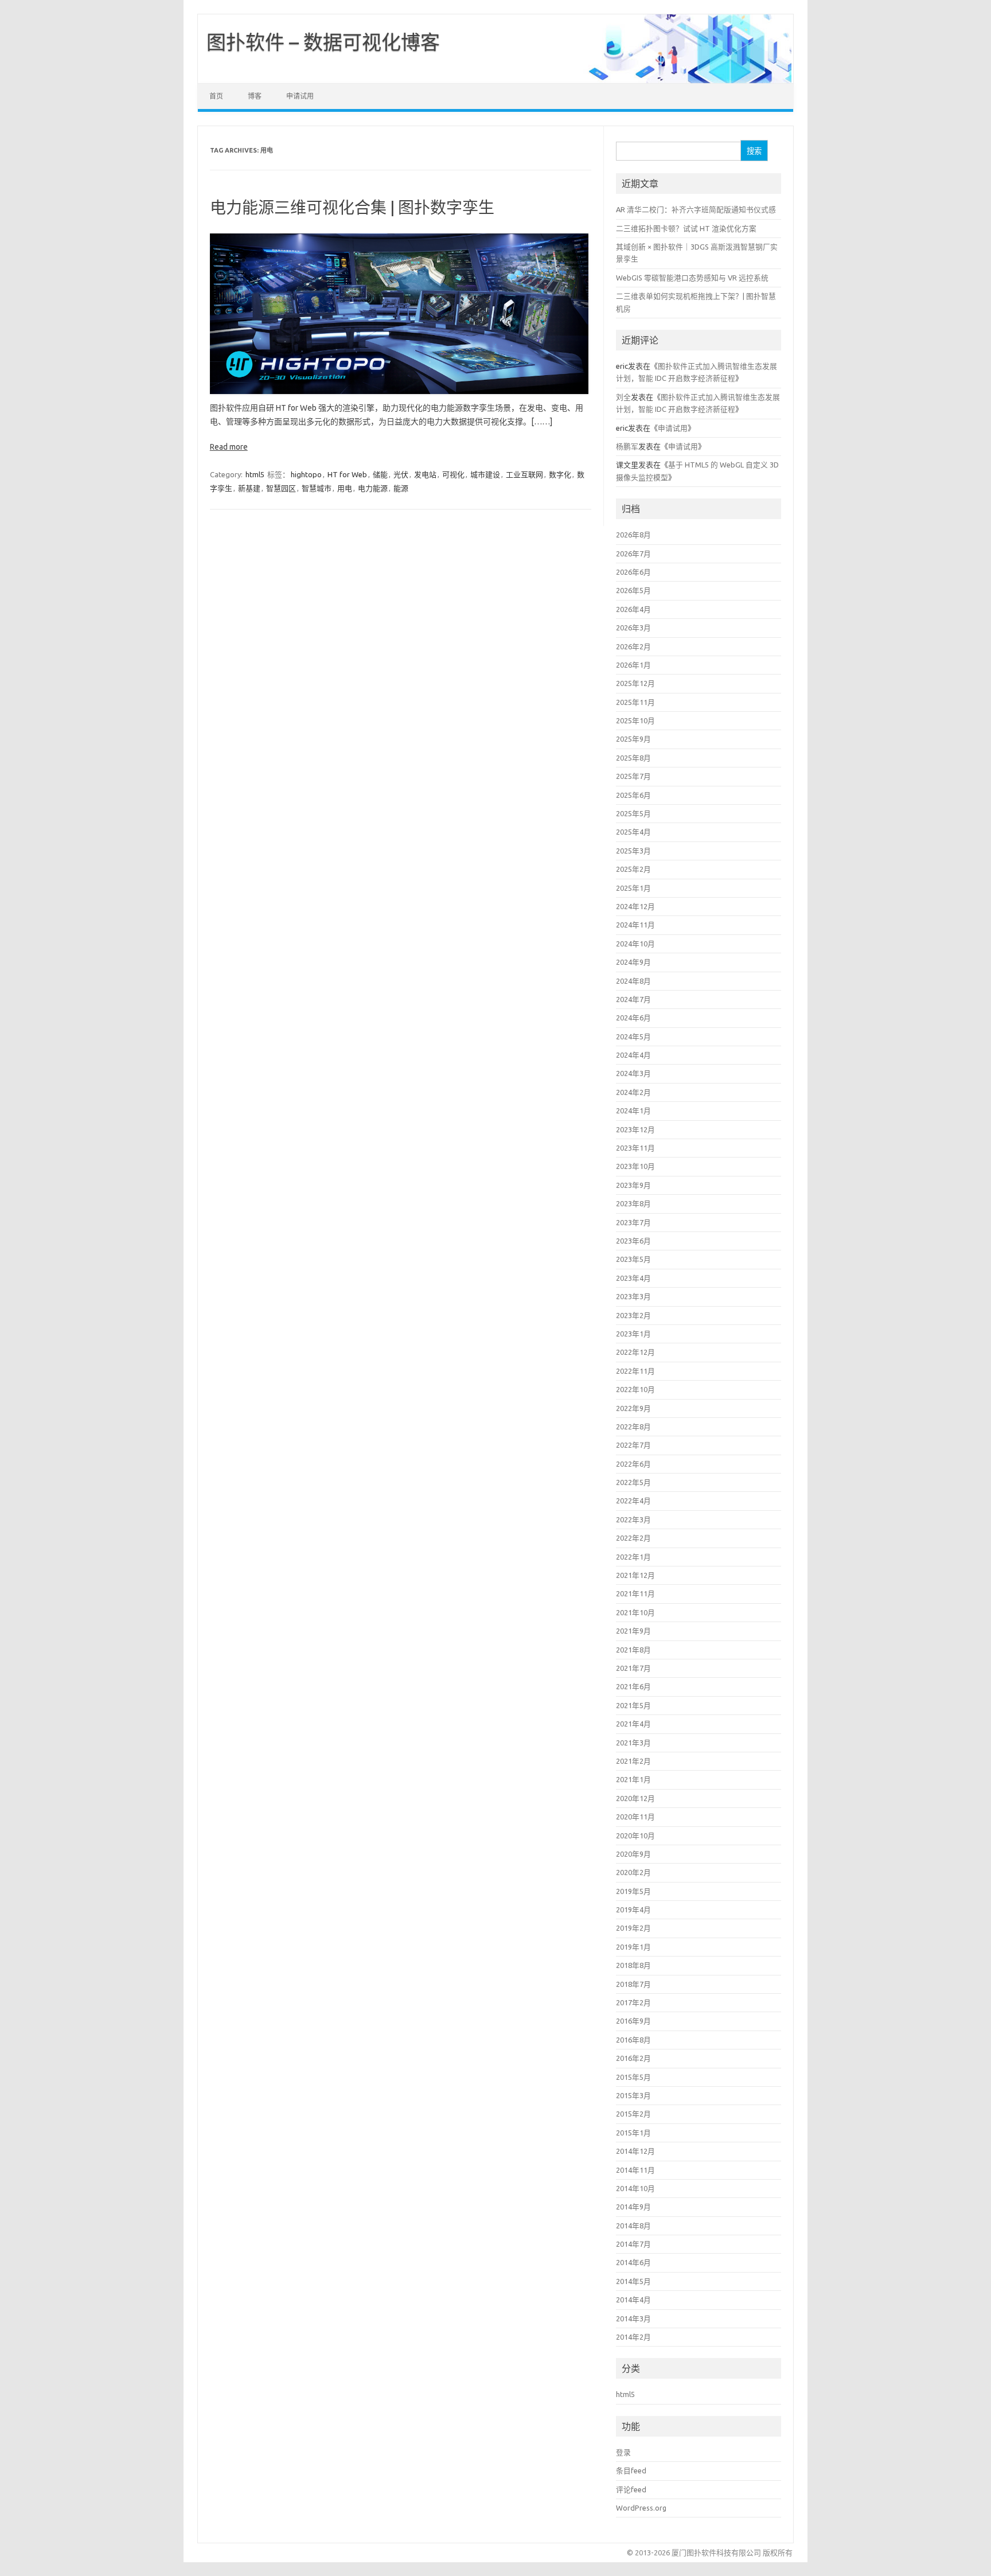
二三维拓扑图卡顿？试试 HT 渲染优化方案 (686, 228)
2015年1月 (633, 2133)
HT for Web (347, 474)
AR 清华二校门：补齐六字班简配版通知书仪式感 (696, 209)
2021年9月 (633, 1631)
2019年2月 (633, 1928)
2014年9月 (633, 2207)
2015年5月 (633, 2077)
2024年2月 (633, 1092)
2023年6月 (633, 1241)
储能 (380, 474)
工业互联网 (524, 474)
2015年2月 (633, 2114)
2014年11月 (635, 2170)
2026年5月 (633, 590)
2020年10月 (635, 1835)
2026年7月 (633, 554)
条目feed (631, 2470)
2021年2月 (633, 1761)
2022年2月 (633, 1538)
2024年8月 (633, 981)
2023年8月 (633, 1203)
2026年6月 (633, 572)
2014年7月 (633, 2244)
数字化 (560, 474)
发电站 (425, 474)
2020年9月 (633, 1854)
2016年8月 (633, 2040)
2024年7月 (633, 999)
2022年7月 (633, 1445)
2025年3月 (633, 851)
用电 (345, 488)
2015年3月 (633, 2095)
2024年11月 (635, 925)
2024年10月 (635, 944)
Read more (229, 447)
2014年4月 (633, 2300)
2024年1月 (633, 1110)
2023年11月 (635, 1148)
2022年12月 (635, 1352)
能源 (401, 488)
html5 (255, 474)
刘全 (623, 397)
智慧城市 (317, 488)
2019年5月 (633, 1891)
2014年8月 (633, 2226)
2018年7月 (633, 1984)
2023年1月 (633, 1334)
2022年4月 (633, 1501)
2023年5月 (633, 1259)
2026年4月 (633, 609)
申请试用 (300, 96)
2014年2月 (633, 2337)
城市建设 (485, 474)
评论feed (631, 2489)
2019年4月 (633, 1909)
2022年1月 (633, 1557)
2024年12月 (635, 906)
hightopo (306, 474)
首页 (216, 96)
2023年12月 (635, 1129)
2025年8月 (633, 758)
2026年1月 (633, 665)
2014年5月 (633, 2281)
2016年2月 (633, 2058)
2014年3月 (633, 2318)
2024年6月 (633, 1018)
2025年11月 (635, 702)
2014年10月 (635, 2188)
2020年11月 (635, 1817)
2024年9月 (633, 962)
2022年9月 (633, 1408)
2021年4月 (633, 1724)
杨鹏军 (627, 446)
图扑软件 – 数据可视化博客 (323, 42)
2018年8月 (633, 1965)
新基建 (249, 488)
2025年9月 (633, 739)
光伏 (401, 474)
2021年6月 (633, 1686)
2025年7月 (633, 776)
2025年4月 (633, 832)
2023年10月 (635, 1166)
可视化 (453, 474)
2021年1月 (633, 1779)
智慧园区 (281, 488)
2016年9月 (633, 2021)
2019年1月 (633, 1947)
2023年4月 (633, 1278)
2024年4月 (633, 1055)
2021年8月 (633, 1650)
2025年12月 (635, 683)
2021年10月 (635, 1612)
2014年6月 (633, 2262)
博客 (255, 96)
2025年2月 (633, 869)
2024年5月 (633, 1036)
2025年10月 (635, 720)
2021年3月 (633, 1743)
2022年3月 (633, 1519)
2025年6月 (633, 795)
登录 (623, 2452)
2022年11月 (635, 1371)
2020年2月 (633, 1872)
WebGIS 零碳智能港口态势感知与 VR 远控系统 (692, 278)
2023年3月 (633, 1296)
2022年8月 (633, 1427)
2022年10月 (635, 1389)
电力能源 (373, 488)
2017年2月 (633, 2002)
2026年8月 (633, 535)
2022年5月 (633, 1482)
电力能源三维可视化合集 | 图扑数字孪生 (352, 207)
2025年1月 (633, 888)
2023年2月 (633, 1315)
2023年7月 (633, 1222)
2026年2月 (633, 646)
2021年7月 (633, 1668)
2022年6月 (633, 1464)
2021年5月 (633, 1705)
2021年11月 (635, 1593)
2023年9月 (633, 1185)
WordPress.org (641, 2508)
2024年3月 (633, 1073)
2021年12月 (635, 1575)
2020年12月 (635, 1798)
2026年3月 (633, 628)
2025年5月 (633, 813)
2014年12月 (635, 2151)
